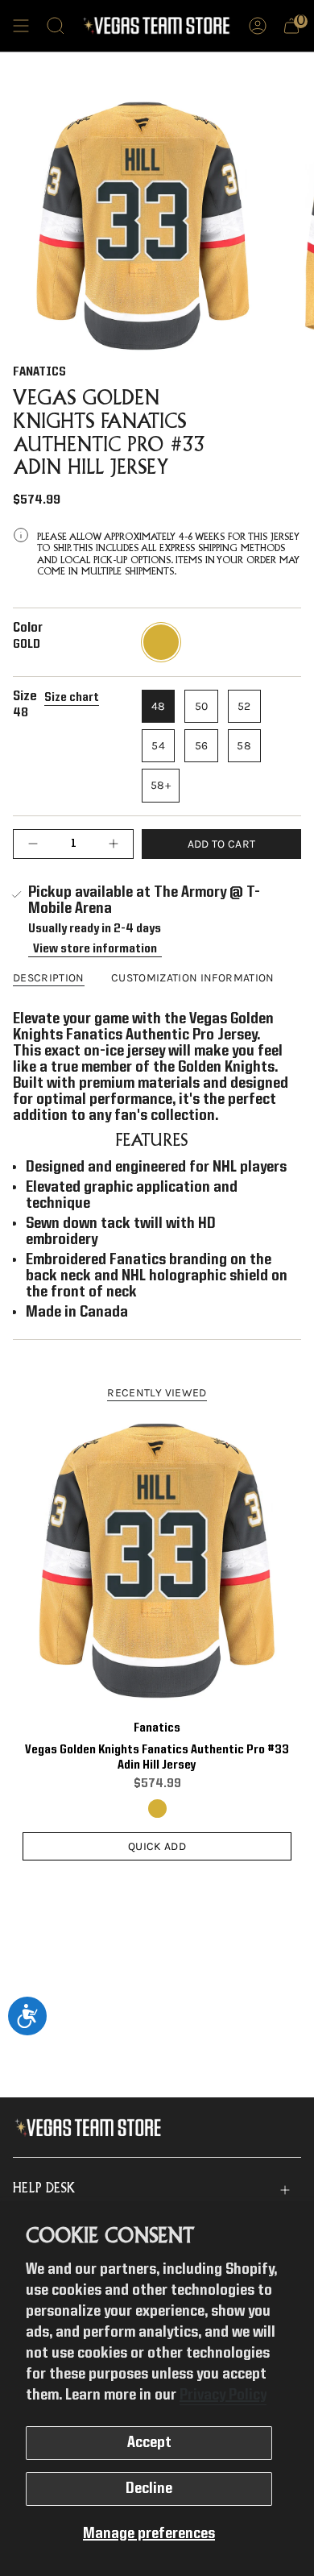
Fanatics (39, 372)
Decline (149, 2489)
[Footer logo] (91, 2128)
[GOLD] (157, 1809)
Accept (149, 2443)
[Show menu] (21, 26)
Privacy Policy (223, 2396)
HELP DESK (44, 2189)
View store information (95, 949)
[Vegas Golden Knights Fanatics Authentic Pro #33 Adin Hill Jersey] (157, 1561)
